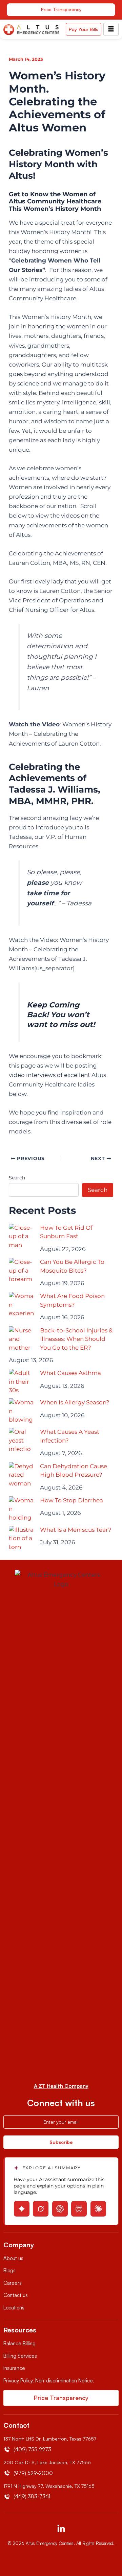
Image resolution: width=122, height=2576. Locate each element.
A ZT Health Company (61, 2086)
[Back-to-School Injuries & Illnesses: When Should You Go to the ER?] (22, 1339)
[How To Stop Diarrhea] (22, 1509)
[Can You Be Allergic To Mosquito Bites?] (22, 1270)
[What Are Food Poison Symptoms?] (22, 1305)
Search (17, 1178)
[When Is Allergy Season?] (22, 1411)
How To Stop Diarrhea (72, 1500)
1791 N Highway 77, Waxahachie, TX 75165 (49, 2486)
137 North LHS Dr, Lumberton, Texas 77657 (50, 2439)
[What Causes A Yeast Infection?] (22, 1440)
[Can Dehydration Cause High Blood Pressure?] (22, 1475)
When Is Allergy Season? (75, 1402)
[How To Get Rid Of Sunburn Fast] (22, 1236)
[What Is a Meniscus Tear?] (22, 1538)
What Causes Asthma (70, 1373)
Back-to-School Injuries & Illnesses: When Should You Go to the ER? (76, 1339)
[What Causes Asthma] (22, 1382)
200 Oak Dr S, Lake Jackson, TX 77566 (47, 2462)
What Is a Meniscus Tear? (76, 1530)
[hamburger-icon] (111, 29)
